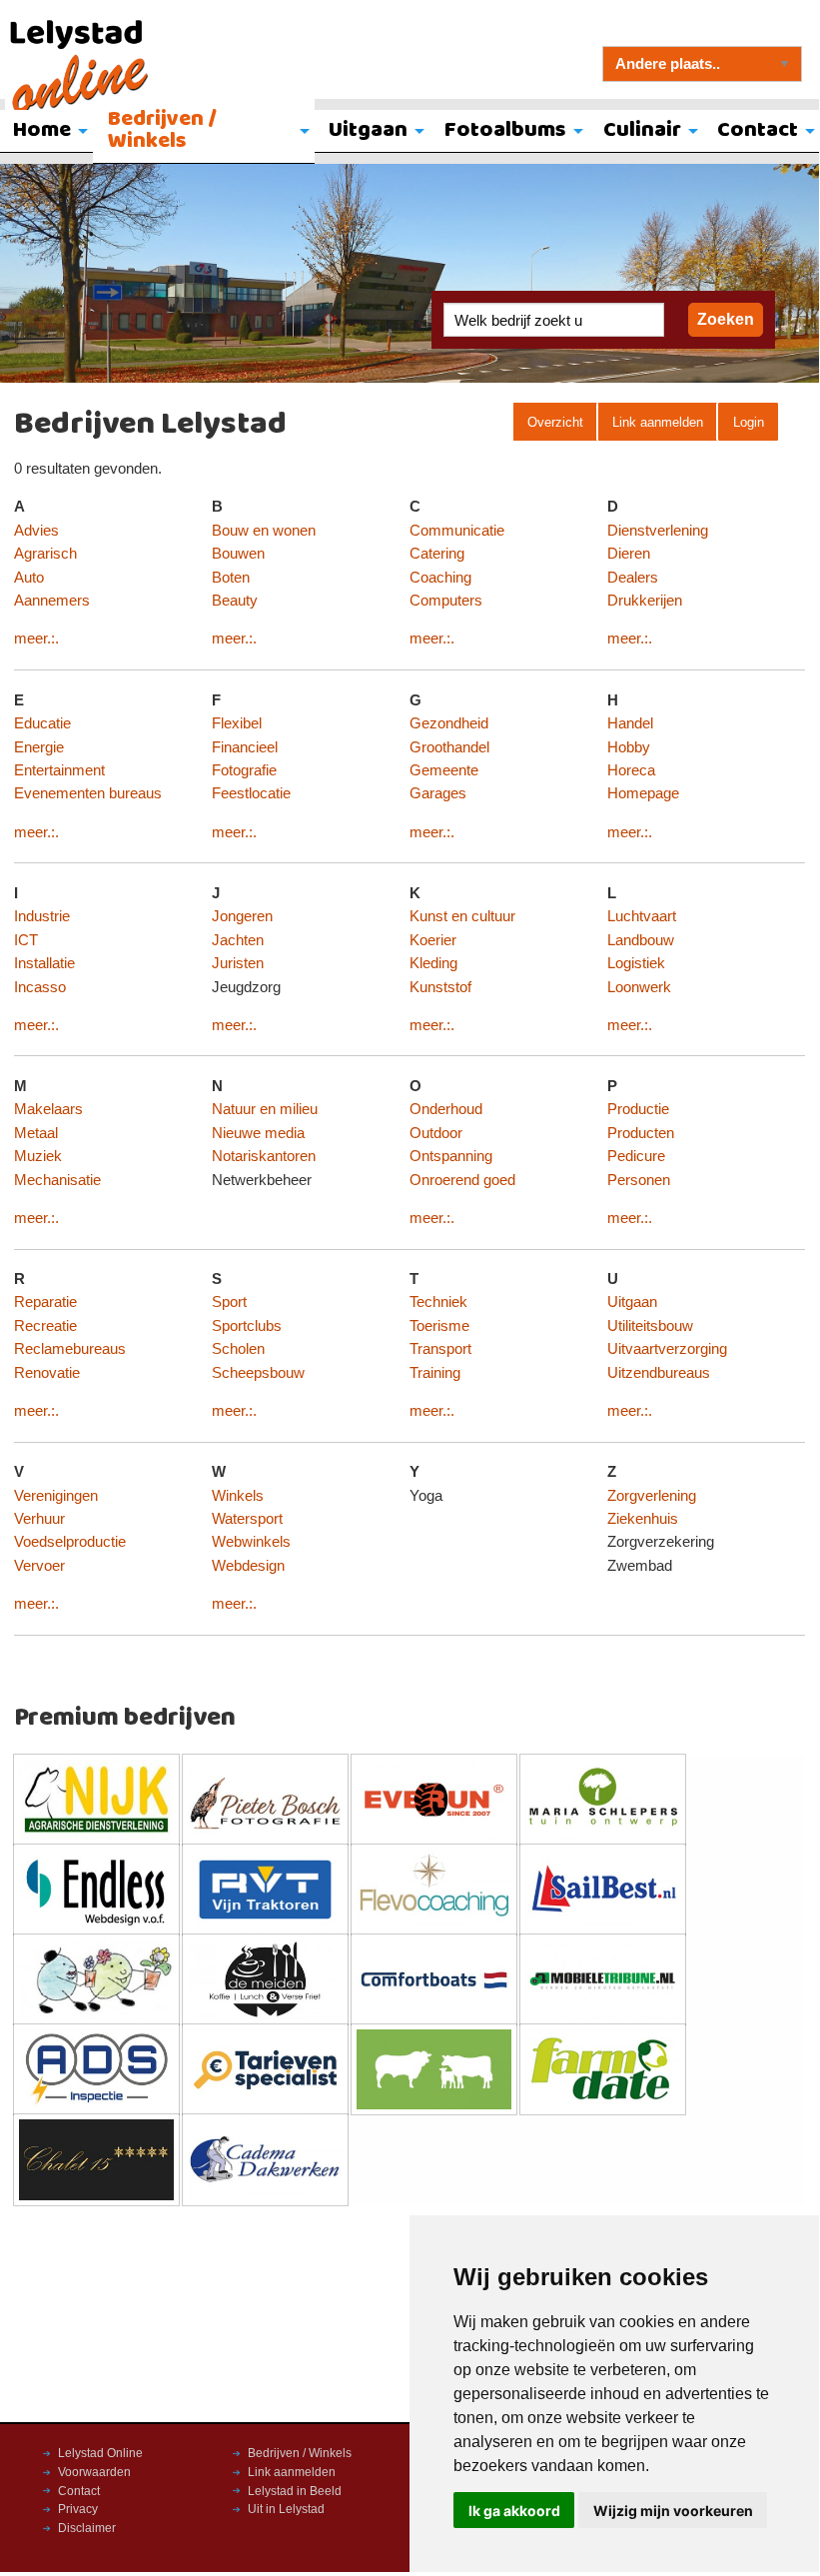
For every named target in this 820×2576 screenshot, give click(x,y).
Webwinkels (251, 1542)
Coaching (440, 578)
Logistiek (636, 963)
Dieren (629, 554)
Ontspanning (451, 1156)
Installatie (44, 963)
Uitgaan (368, 130)
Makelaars (48, 1109)
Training (435, 1373)
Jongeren (242, 916)
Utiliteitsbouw (650, 1326)
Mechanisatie (57, 1180)
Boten (231, 578)
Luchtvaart (642, 916)
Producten (641, 1133)
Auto (29, 578)
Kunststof (440, 987)
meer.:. (36, 639)
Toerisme (439, 1326)
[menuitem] (203, 132)
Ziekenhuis (643, 1519)
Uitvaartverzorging (667, 1349)
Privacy (78, 2509)
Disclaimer (87, 2528)
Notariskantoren (264, 1156)
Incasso (40, 987)
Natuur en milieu (265, 1109)
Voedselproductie (70, 1542)
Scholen (238, 1349)
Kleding (433, 963)
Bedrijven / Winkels (162, 130)
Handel (630, 723)
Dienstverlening (658, 531)
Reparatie (45, 1302)
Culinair (642, 130)
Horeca (631, 770)
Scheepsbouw (258, 1373)
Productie (638, 1109)
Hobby (629, 747)
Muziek (38, 1156)
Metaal (36, 1133)
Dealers (633, 578)
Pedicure (636, 1156)
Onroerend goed (462, 1180)
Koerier (433, 940)
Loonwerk (639, 987)
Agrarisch (45, 554)
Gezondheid (449, 723)
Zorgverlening (652, 1496)
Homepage (643, 793)
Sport (229, 1302)
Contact (79, 2491)
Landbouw (641, 940)
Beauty (235, 601)
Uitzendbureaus (659, 1373)
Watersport (247, 1519)
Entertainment (59, 770)
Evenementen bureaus (88, 793)
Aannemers (52, 601)
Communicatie (457, 531)
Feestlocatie (251, 793)
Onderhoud (446, 1109)
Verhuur (39, 1519)
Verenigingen (56, 1496)
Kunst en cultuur (462, 916)
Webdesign (248, 1566)
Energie (39, 747)
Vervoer (39, 1566)
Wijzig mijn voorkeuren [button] (673, 2511)
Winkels (238, 1496)
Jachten (238, 940)
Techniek (438, 1302)
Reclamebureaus (70, 1349)
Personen (639, 1180)
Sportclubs (247, 1326)
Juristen (238, 963)
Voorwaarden (94, 2472)
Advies (36, 531)
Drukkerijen (645, 601)
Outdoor (436, 1133)
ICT (26, 940)
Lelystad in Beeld (295, 2491)
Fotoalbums (505, 130)
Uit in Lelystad (286, 2509)
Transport (440, 1349)
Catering (437, 554)
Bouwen (238, 554)
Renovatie (47, 1373)
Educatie (42, 723)
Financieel (245, 747)
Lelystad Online (100, 2453)
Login (749, 422)
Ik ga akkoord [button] (514, 2511)
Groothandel (449, 747)
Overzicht (555, 422)
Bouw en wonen (264, 531)
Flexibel (237, 723)
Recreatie (45, 1326)
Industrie (42, 916)
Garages (438, 793)
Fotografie (244, 770)
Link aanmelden (658, 422)
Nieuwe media (258, 1133)
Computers (446, 601)
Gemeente (444, 770)
